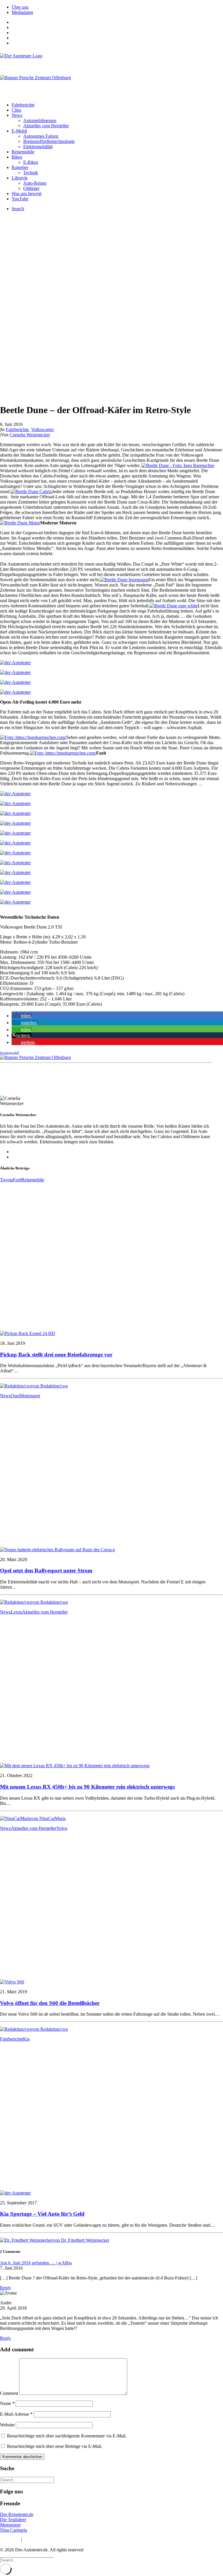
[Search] (27, 2480)
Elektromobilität (38, 147)
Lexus (16, 1612)
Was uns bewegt (27, 194)
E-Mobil (19, 131)
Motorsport (30, 1396)
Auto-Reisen (35, 183)
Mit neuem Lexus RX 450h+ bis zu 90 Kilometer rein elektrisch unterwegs (87, 1787)
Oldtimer (31, 188)
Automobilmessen (40, 120)
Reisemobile (23, 152)
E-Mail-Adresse (16, 2414)
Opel (15, 1396)
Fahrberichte (23, 105)
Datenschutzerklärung (43, 2540)
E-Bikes (31, 162)
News (17, 115)
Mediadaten (22, 12)
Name (7, 2403)
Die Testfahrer (13, 2520)
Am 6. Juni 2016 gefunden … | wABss (36, 2263)
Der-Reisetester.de (17, 2514)
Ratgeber (20, 167)
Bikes (17, 157)
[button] (22, 1016)
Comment (9, 2393)
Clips (16, 110)
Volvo (62, 1828)
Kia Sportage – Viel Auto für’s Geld (42, 2214)
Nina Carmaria (14, 2530)
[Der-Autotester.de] (111, 61)
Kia (26, 2039)
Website (7, 2425)
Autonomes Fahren (41, 136)
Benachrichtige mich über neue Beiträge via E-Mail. (55, 2446)
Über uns (20, 7)
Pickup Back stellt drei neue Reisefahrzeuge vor (56, 1355)
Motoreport (10, 2525)
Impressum (10, 2540)
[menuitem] (117, 7)
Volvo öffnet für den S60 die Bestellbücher (50, 2003)
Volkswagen (42, 429)
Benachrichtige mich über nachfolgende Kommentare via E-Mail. (67, 2436)
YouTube (20, 199)
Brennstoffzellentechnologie (49, 141)
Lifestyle (20, 178)
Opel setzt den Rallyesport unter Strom (46, 1571)
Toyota (6, 1180)
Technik (31, 173)
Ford (17, 1180)
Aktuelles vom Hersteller (46, 126)
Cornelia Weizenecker (30, 435)
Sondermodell (9, 1053)
